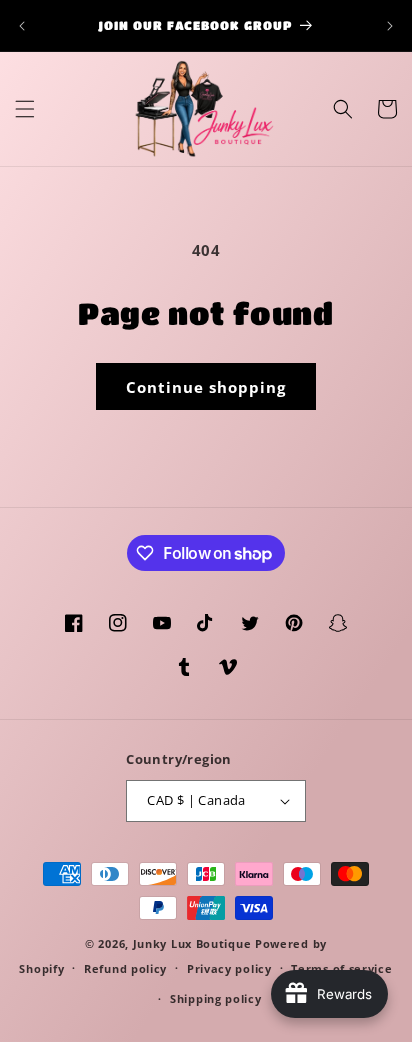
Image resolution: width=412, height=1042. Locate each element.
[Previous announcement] (22, 26)
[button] (25, 109)
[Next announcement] (390, 26)
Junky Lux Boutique (192, 943)
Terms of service (341, 968)
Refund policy (125, 968)
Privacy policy (229, 968)
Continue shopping (206, 387)
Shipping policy (216, 998)
